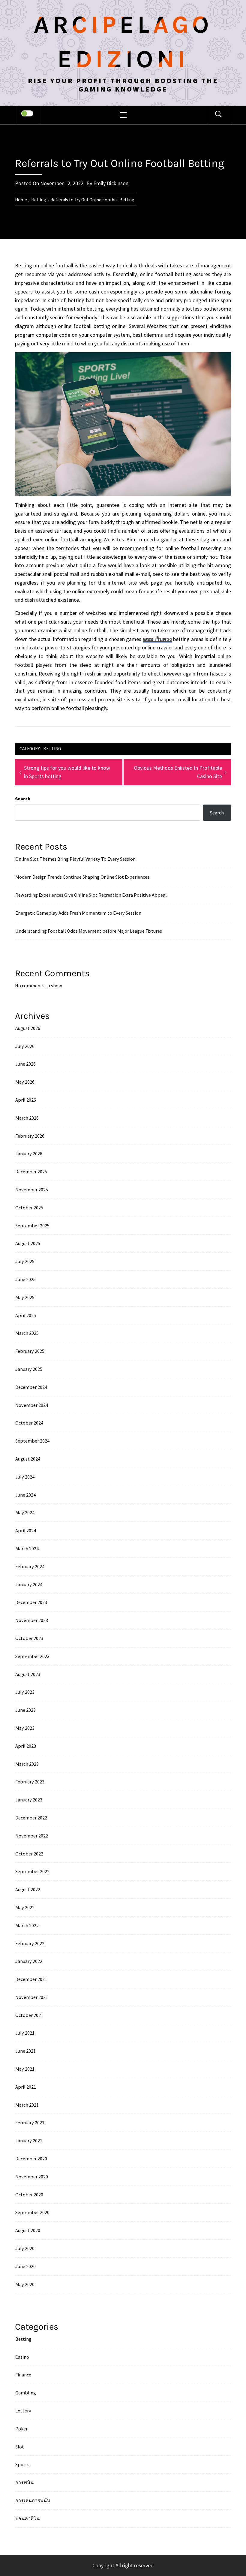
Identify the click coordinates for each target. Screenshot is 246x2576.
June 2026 (25, 1064)
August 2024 (28, 1459)
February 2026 (30, 1136)
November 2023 (32, 1620)
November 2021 (32, 1997)
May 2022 (25, 1907)
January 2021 (29, 2141)
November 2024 (32, 1405)
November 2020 (32, 2177)
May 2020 (25, 2284)
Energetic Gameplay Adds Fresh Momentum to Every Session (78, 913)
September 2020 (32, 2212)
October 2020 (29, 2195)
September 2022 (32, 1871)
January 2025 (29, 1369)
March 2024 (27, 1548)
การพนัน (24, 2482)
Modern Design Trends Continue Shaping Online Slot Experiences (82, 877)
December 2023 (31, 1602)
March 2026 (27, 1118)
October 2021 (29, 2015)
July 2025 (25, 1261)
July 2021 (25, 2033)
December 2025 (31, 1172)
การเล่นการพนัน (33, 2500)
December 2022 (31, 1818)
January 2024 (29, 1584)
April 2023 (26, 1746)
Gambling (26, 2393)
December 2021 (31, 1979)
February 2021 (30, 2123)
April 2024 (26, 1530)
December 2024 (31, 1387)
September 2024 (32, 1441)
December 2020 (31, 2159)
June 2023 (25, 1710)
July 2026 (25, 1046)
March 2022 (27, 1925)
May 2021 (25, 2069)
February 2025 (30, 1351)
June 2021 (25, 2051)
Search (23, 799)
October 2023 (29, 1638)
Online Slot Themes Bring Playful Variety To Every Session (75, 859)
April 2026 (26, 1100)
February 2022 (30, 1943)
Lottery (23, 2411)
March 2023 (27, 1764)
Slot (20, 2447)
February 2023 (30, 1782)
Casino (22, 2357)
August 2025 (28, 1243)
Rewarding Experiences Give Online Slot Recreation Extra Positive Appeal (91, 895)
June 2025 (25, 1279)
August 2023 (28, 1674)
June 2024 (25, 1495)
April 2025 (26, 1315)
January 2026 (29, 1154)
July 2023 (25, 1692)
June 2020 (25, 2266)
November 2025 (32, 1190)
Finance (23, 2375)
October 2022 (29, 1854)
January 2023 (29, 1800)
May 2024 (25, 1512)
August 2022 (28, 1889)
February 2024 (30, 1566)
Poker (21, 2429)
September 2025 (32, 1226)
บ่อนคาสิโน (27, 2518)
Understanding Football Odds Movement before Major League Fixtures (89, 931)
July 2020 (25, 2248)
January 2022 (29, 1961)
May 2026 (25, 1082)
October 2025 (29, 1208)
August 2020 (28, 2230)
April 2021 (26, 2087)
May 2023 (25, 1728)
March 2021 (27, 2105)
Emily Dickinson (111, 183)
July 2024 (25, 1477)
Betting (52, 749)
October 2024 (29, 1423)
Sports (22, 2464)
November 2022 (32, 1836)
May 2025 (25, 1297)
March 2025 (27, 1333)
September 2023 (32, 1656)
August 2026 (28, 1028)
